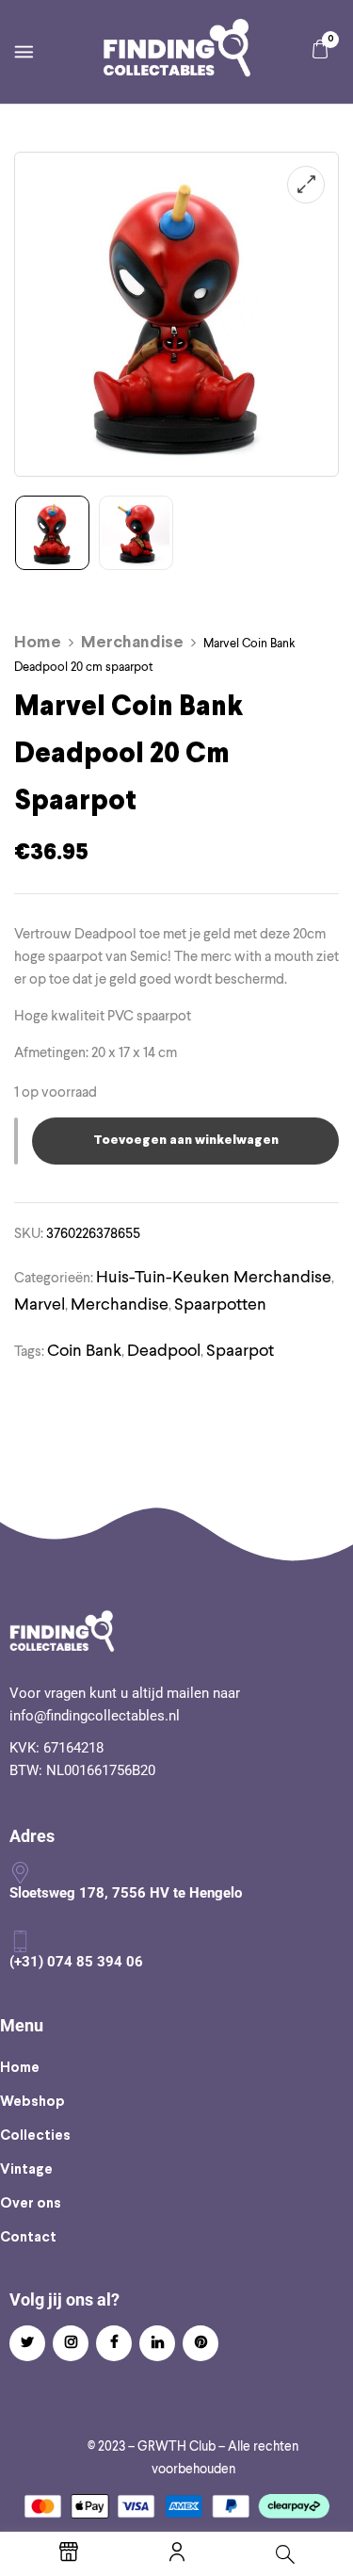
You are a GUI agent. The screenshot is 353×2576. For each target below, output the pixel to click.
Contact (28, 2238)
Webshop (32, 2102)
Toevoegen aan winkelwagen (186, 1141)
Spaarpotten (220, 1304)
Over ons (31, 2204)
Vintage (26, 2170)
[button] (320, 49)
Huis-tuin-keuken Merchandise (214, 1276)
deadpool (164, 1350)
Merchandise (132, 643)
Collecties (35, 2136)
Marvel (40, 1304)
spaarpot (240, 1350)
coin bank (84, 1350)
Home (38, 643)
